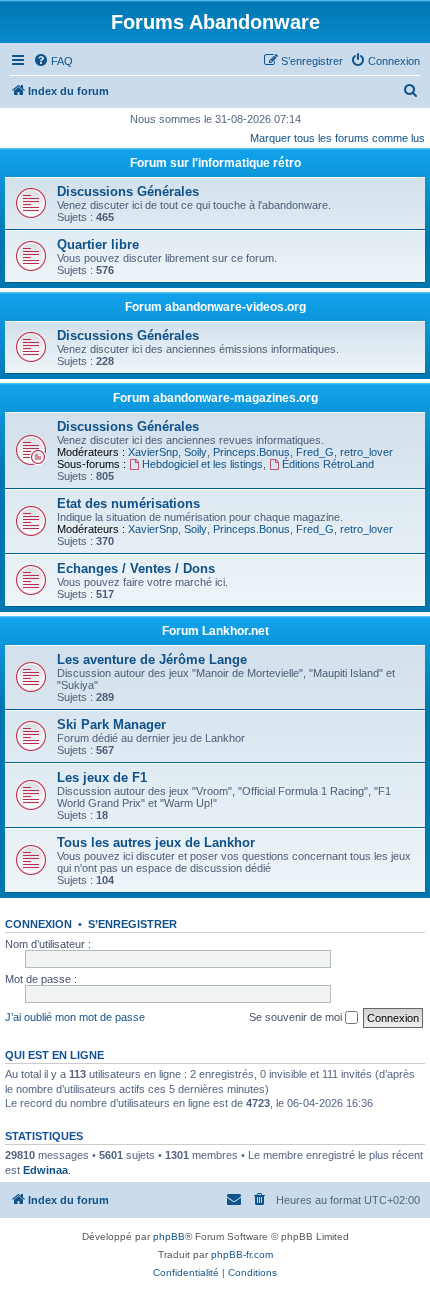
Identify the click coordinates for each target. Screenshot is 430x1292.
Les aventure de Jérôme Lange (152, 659)
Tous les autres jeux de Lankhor (156, 842)
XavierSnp (153, 452)
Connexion (38, 924)
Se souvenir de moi (297, 1017)
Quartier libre (98, 244)
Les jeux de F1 (102, 777)
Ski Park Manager (111, 724)
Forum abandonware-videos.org (215, 307)
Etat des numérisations (128, 503)
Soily (195, 452)
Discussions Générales (128, 191)
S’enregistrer (132, 924)
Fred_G (315, 452)
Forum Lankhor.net (215, 631)
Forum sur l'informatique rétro (215, 163)
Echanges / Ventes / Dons (136, 568)
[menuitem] (53, 61)
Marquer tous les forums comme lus (337, 138)
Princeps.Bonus (251, 452)
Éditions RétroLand (328, 464)
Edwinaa (45, 1170)
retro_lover (366, 452)
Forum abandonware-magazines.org (215, 398)
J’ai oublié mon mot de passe (75, 1017)
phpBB (169, 1236)
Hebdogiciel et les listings (202, 464)
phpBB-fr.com (242, 1254)
